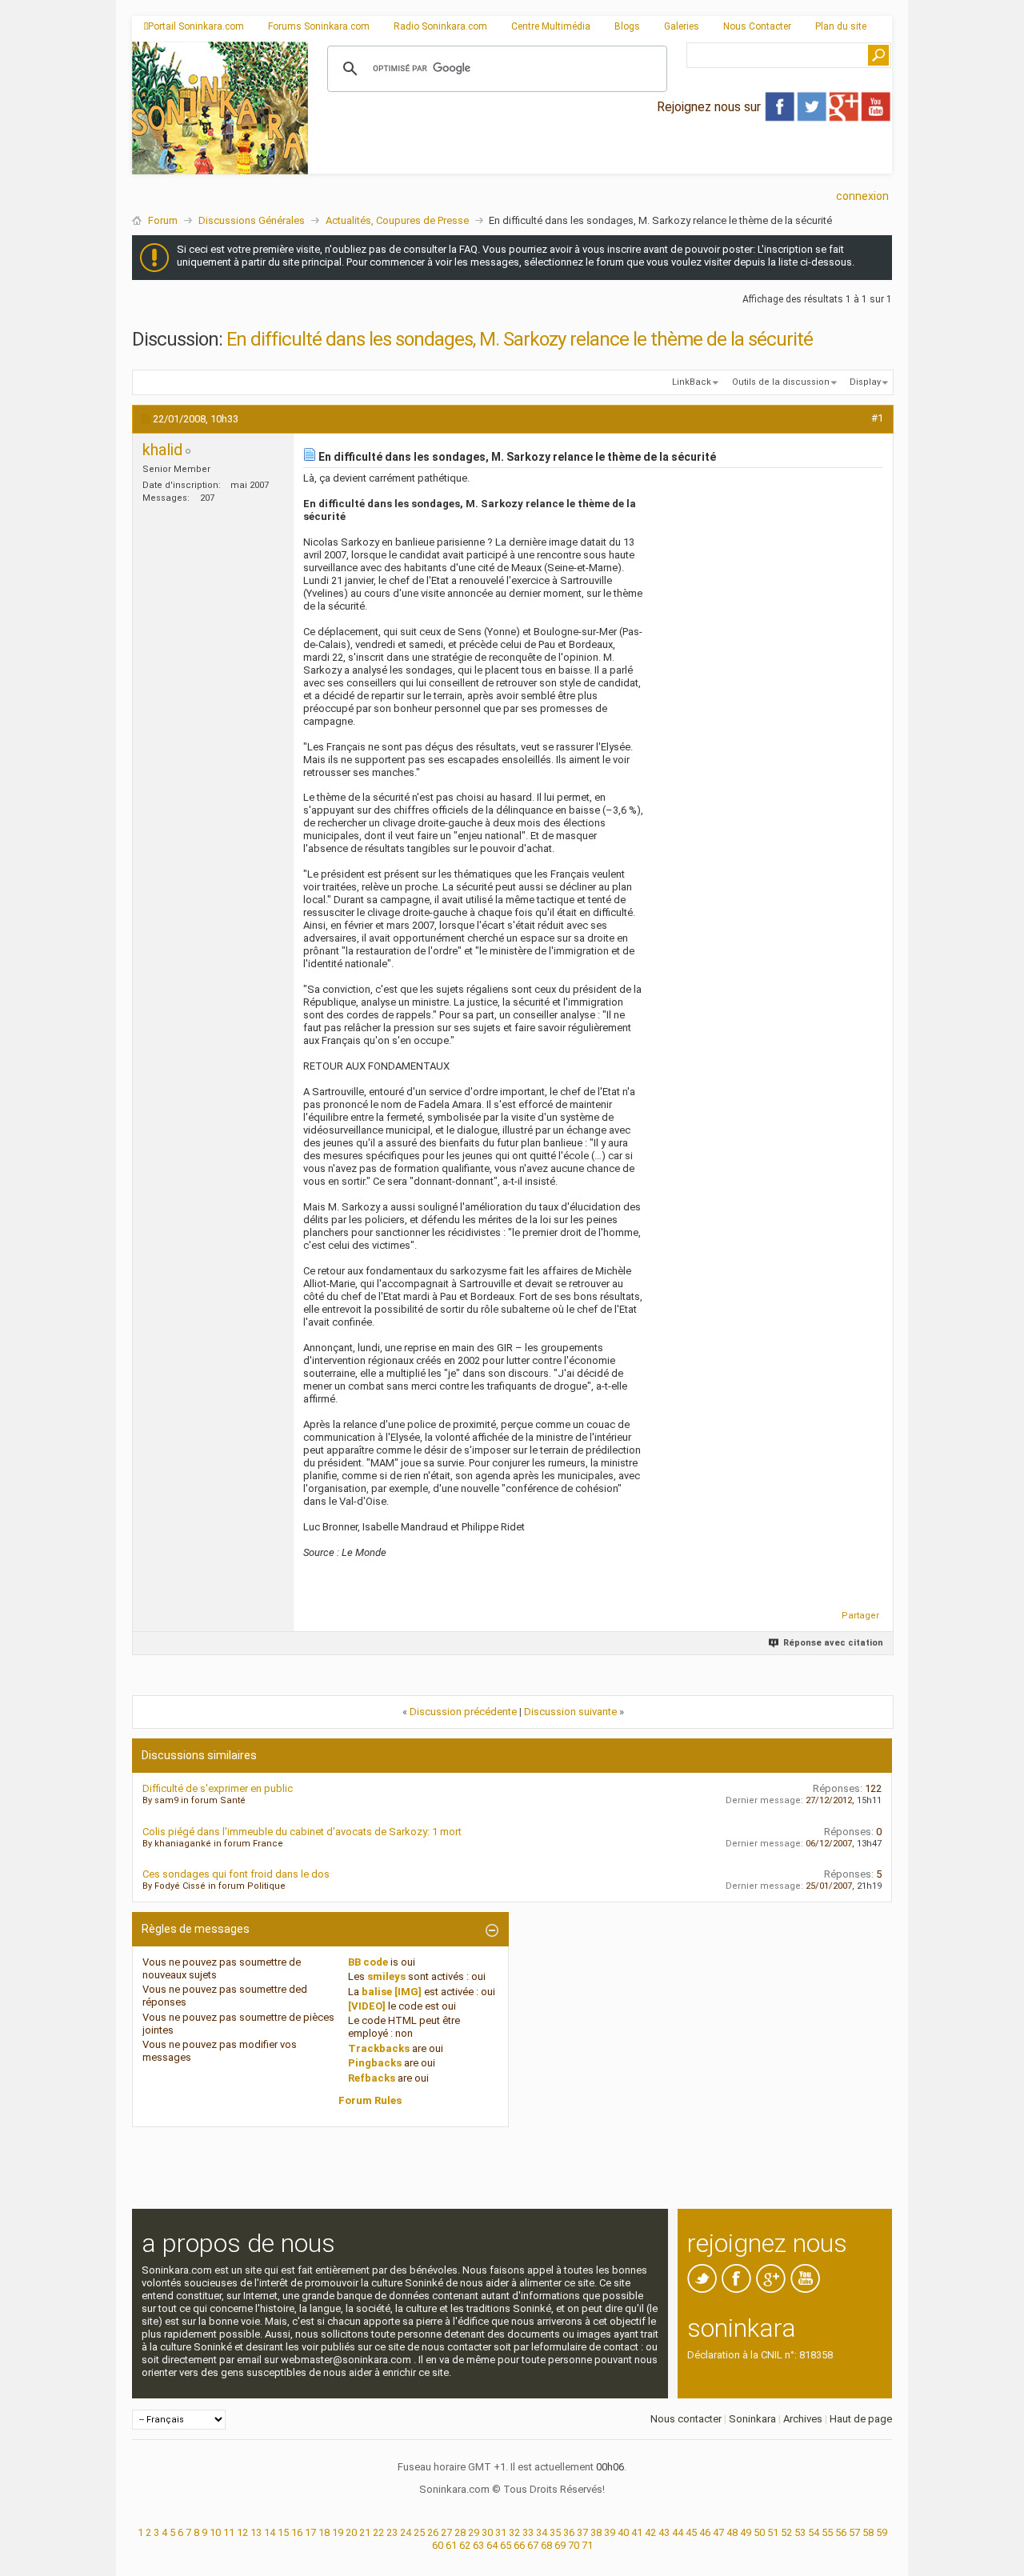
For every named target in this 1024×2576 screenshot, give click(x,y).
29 (474, 2532)
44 (678, 2532)
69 (560, 2545)
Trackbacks (379, 2048)
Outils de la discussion (781, 382)
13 (256, 2532)
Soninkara (752, 2419)
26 (433, 2532)
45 (691, 2532)
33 (528, 2532)
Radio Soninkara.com (440, 26)
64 (492, 2545)
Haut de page (861, 2419)
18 (324, 2532)
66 (519, 2545)
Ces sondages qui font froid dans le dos (236, 1874)
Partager (860, 1616)
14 (270, 2532)
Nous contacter (686, 2419)
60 (438, 2545)
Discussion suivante (570, 1712)
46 (705, 2532)
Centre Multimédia (551, 26)
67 (533, 2545)
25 (419, 2532)
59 (882, 2532)
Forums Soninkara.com (319, 26)
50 (759, 2532)
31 (501, 2532)
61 (451, 2545)
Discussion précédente (463, 1712)
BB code (368, 1962)
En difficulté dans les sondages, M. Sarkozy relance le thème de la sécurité (520, 339)
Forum (163, 220)
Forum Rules (370, 2100)
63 (478, 2545)
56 (841, 2532)
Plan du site (841, 26)
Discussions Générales (252, 220)
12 (242, 2532)
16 (297, 2532)
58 (868, 2532)
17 (310, 2532)
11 (229, 2532)
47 (718, 2532)
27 (446, 2532)
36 (569, 2532)
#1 (877, 418)
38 (596, 2532)
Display (865, 382)
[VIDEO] (367, 2006)
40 (623, 2532)
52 (786, 2532)
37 (582, 2532)
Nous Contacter (757, 26)
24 (406, 2532)
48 (732, 2532)
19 (338, 2532)
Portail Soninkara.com (196, 26)
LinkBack (692, 382)
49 (746, 2532)
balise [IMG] (392, 1992)
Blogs (627, 26)
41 (637, 2532)
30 (487, 2532)
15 (283, 2532)
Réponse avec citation (833, 1643)
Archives (803, 2419)
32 (514, 2532)
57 (854, 2532)
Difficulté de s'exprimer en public (218, 1788)
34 (542, 2532)
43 (664, 2532)
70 (574, 2545)
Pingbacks (375, 2063)
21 (365, 2532)
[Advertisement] (600, 161)
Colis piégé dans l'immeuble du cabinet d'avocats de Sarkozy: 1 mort (302, 1832)
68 (546, 2545)
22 (378, 2532)
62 (465, 2545)
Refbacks (372, 2078)
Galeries (682, 26)
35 (555, 2532)
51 (773, 2532)
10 (215, 2532)
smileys (386, 1976)
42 (650, 2532)
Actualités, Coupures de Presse (397, 220)
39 (610, 2532)
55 (827, 2532)
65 (506, 2545)
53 (800, 2532)
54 (814, 2532)
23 (392, 2532)
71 (587, 2545)
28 (460, 2532)
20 (351, 2532)
